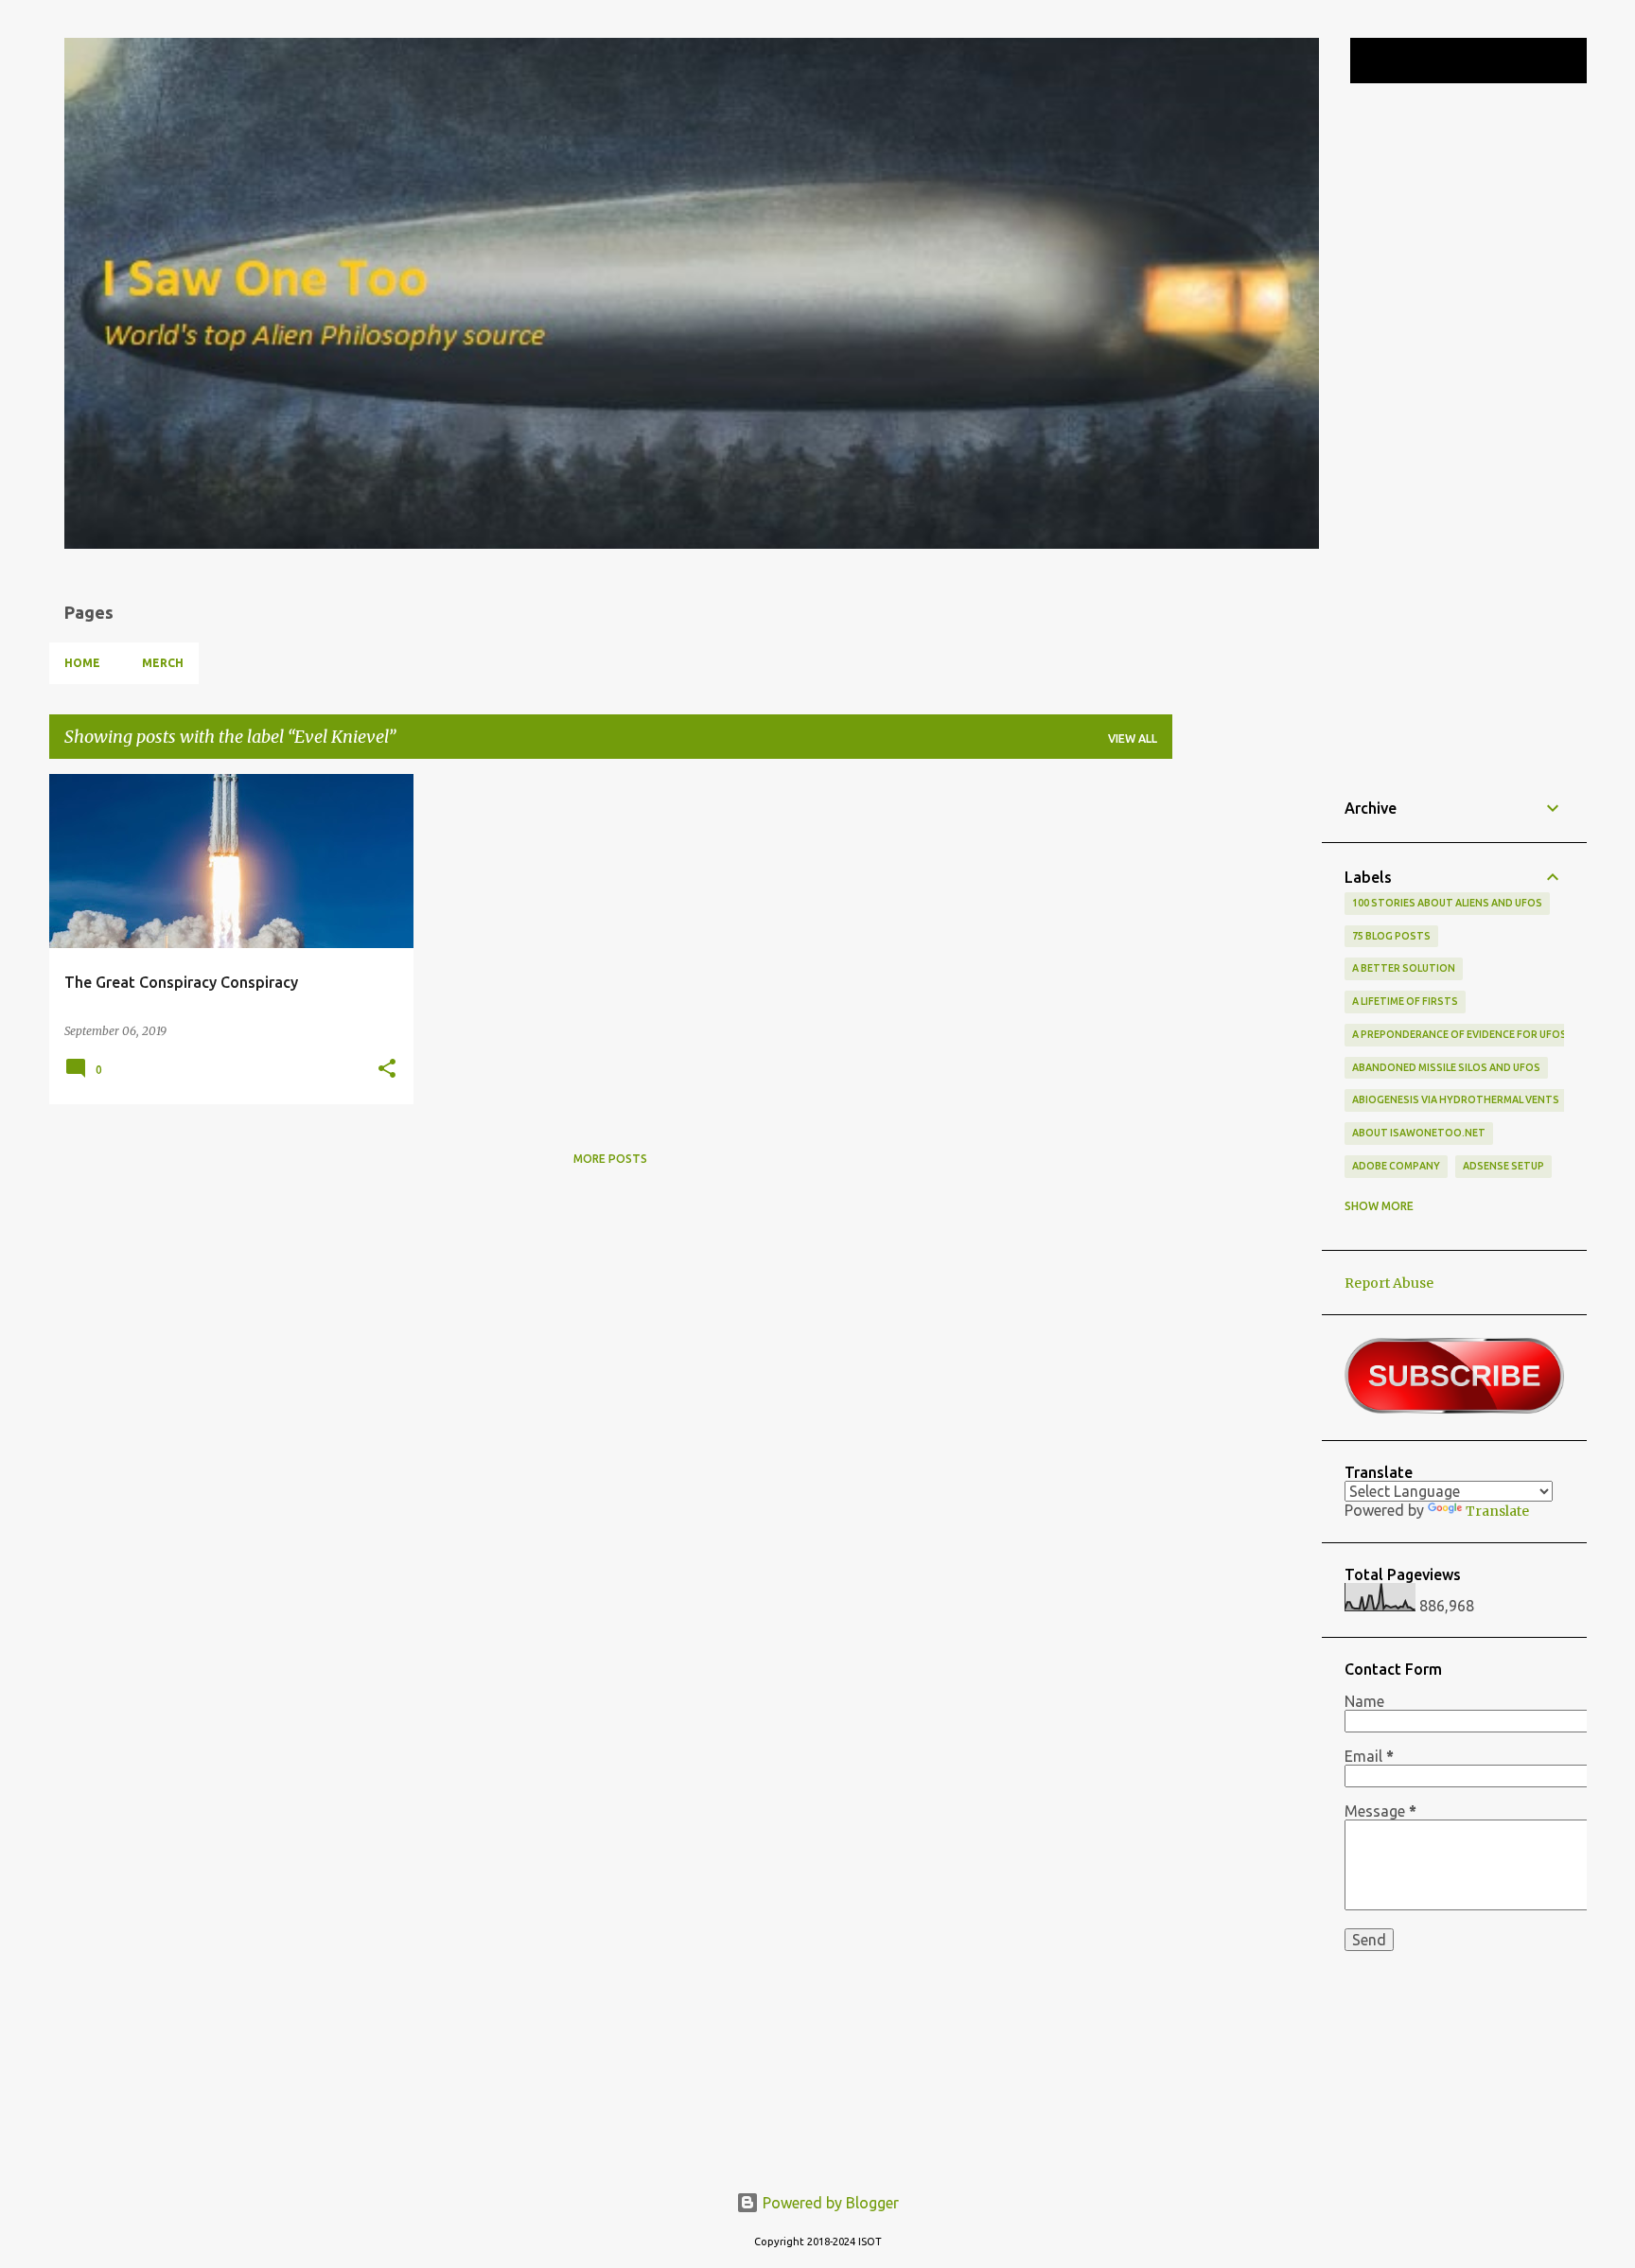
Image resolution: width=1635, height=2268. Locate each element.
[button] (387, 1069)
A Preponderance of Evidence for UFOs (1459, 1034)
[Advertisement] (1247, 1058)
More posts (610, 1159)
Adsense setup (1503, 1166)
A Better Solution (1404, 968)
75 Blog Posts (1391, 936)
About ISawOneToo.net (1419, 1133)
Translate (1497, 1511)
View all (1133, 738)
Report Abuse (1389, 1283)
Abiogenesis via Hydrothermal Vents (1456, 1099)
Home (82, 663)
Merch (163, 663)
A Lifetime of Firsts (1405, 1001)
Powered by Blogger (829, 2203)
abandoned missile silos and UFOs (1446, 1067)
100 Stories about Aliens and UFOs (1447, 903)
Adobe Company (1396, 1166)
